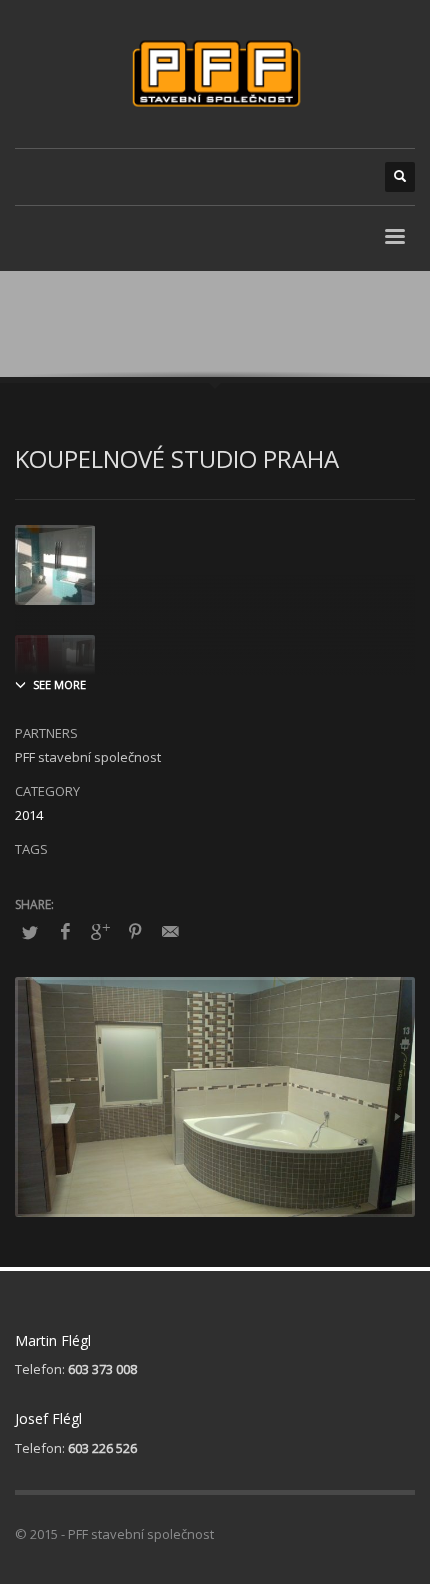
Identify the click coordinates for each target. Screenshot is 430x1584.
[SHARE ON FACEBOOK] (65, 931)
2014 (29, 815)
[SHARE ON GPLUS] (100, 931)
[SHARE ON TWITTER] (30, 932)
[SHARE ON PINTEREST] (135, 931)
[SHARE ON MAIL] (170, 931)
